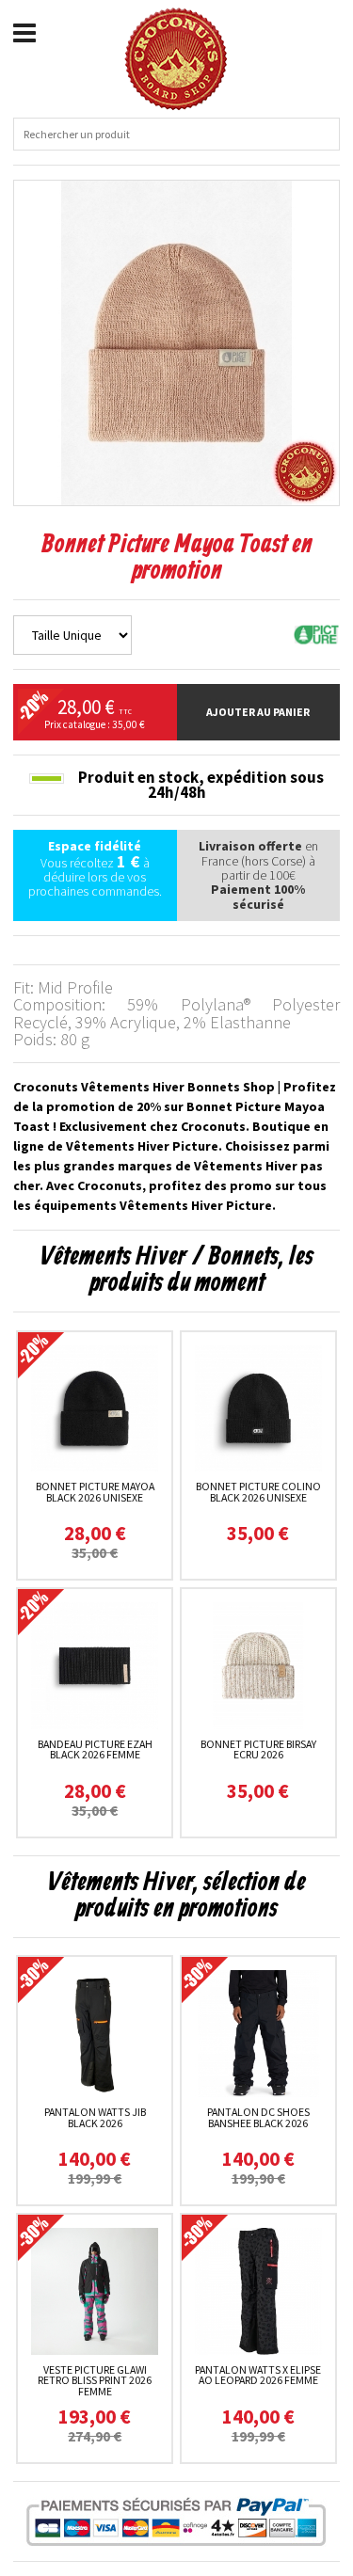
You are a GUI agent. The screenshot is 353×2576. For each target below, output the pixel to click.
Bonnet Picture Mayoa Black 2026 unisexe (95, 1492)
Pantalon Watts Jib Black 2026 (95, 2117)
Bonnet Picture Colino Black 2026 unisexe (258, 1492)
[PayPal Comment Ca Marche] (176, 2521)
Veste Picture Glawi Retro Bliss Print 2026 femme (95, 2381)
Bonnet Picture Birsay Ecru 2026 (258, 1749)
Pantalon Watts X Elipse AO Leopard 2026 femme (258, 2375)
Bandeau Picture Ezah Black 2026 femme (95, 1749)
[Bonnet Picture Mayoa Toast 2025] (176, 342)
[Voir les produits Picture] (316, 633)
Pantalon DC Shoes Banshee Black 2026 (258, 2117)
